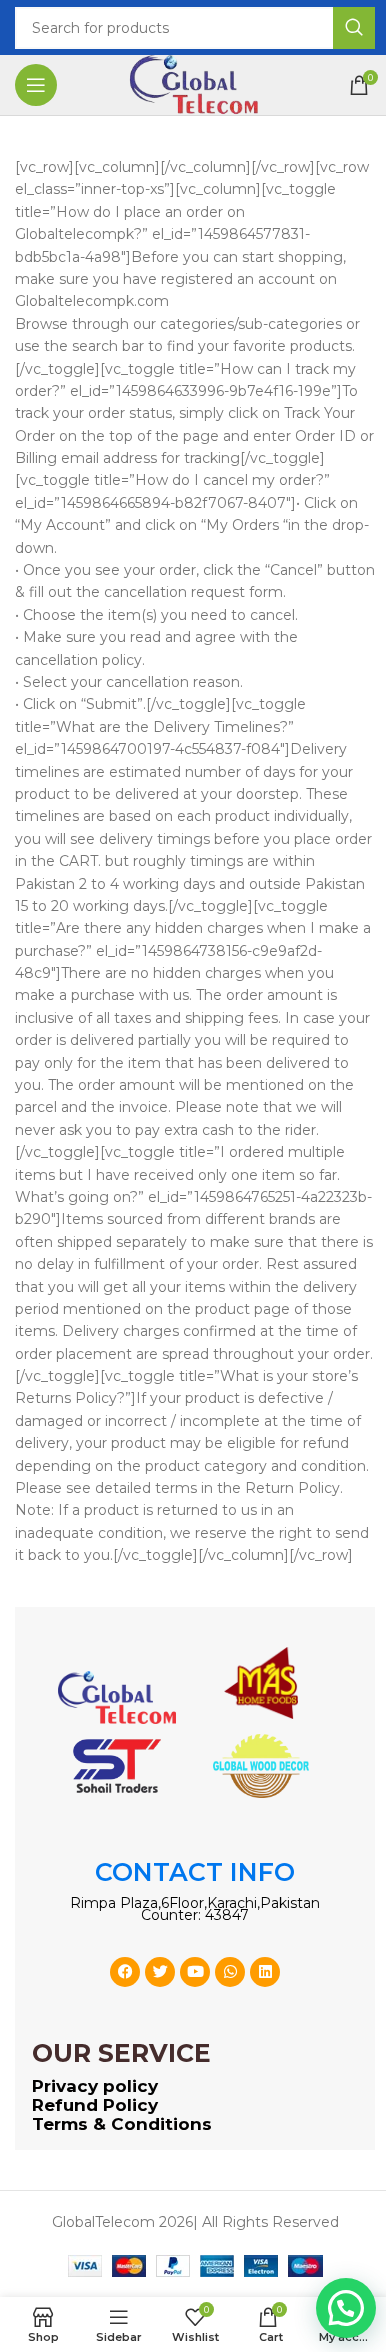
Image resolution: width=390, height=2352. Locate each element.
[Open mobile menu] (36, 85)
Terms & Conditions (122, 2124)
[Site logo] (195, 84)
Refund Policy (95, 2105)
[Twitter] (160, 1972)
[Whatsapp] (230, 1972)
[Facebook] (125, 1972)
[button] (346, 2308)
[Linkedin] (265, 1972)
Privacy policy (95, 2086)
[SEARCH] (354, 28)
